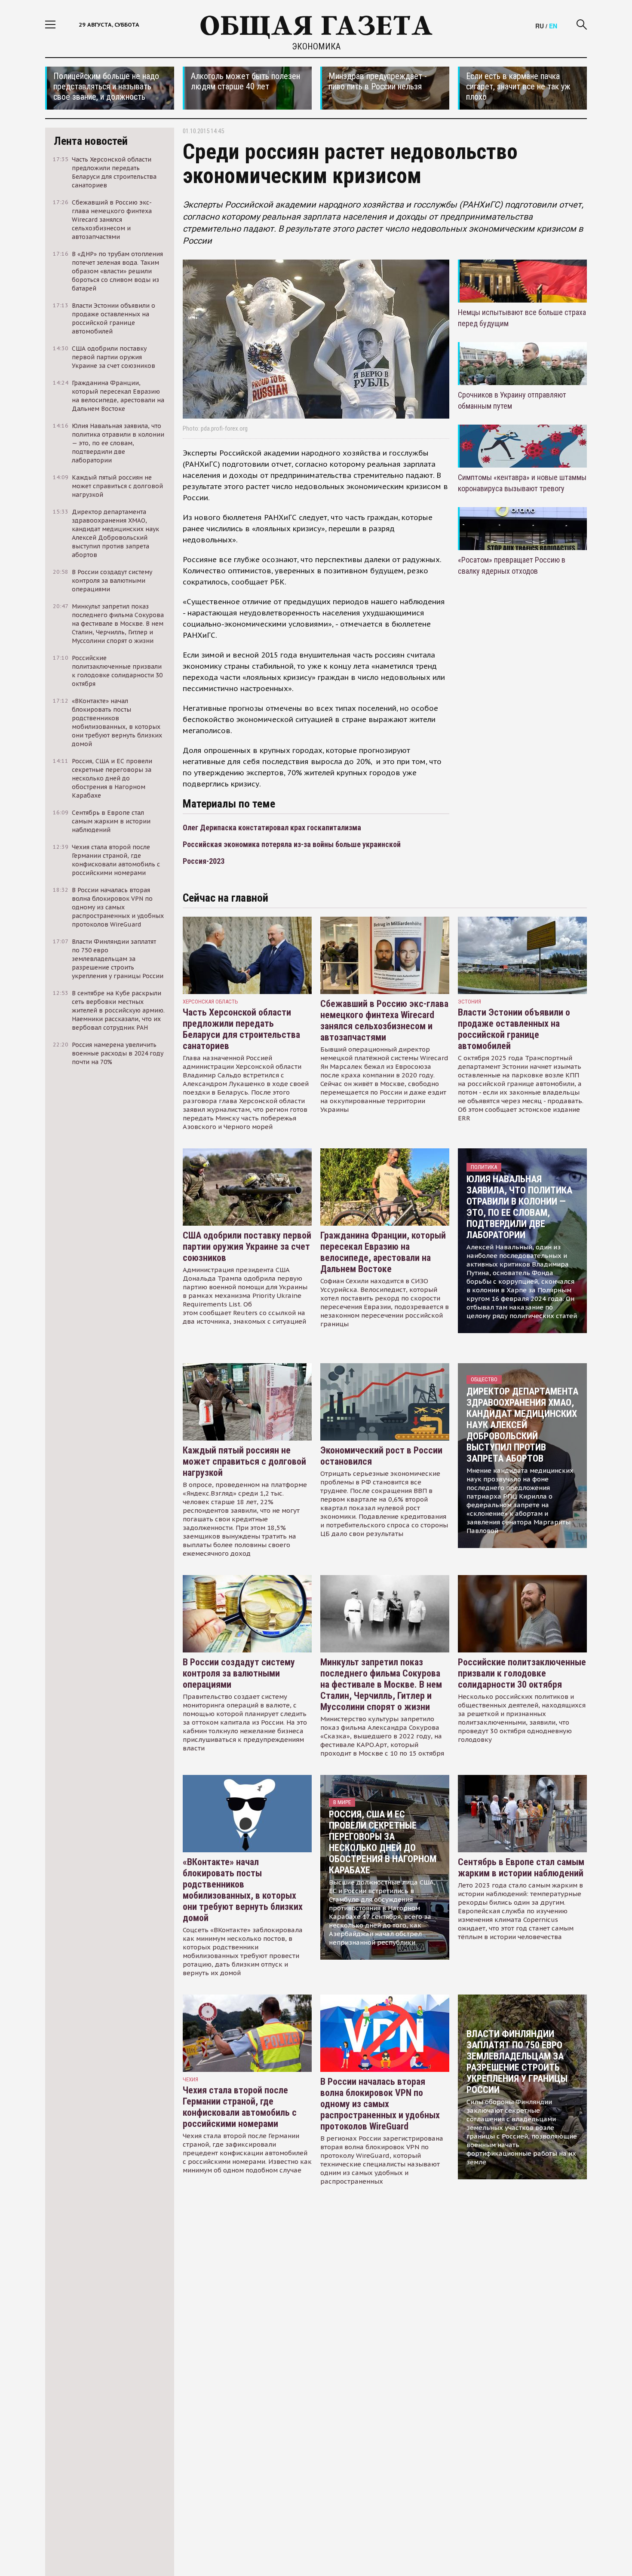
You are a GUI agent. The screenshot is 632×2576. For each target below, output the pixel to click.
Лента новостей (91, 141)
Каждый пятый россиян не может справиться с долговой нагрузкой (244, 1461)
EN (553, 26)
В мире (342, 1802)
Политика (484, 1167)
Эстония (469, 1002)
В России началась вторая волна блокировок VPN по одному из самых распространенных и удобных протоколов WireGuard (380, 2104)
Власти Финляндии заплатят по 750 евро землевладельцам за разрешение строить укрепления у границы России (517, 2062)
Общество (484, 1379)
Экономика (316, 46)
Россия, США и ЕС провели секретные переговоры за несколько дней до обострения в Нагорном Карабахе (383, 1842)
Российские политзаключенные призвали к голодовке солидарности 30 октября (522, 1673)
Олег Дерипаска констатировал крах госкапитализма (272, 828)
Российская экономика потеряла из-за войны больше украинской (292, 844)
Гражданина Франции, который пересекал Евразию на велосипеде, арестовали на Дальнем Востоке (383, 1252)
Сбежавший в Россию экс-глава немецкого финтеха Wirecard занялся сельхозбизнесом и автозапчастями (384, 1020)
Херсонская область (210, 1002)
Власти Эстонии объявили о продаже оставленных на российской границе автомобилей (514, 1029)
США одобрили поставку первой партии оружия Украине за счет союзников (247, 1247)
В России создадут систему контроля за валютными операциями (239, 1673)
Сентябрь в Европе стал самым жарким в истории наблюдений (521, 1868)
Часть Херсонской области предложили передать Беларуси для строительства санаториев (241, 1029)
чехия (190, 2079)
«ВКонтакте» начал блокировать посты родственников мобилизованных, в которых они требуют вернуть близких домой (243, 1890)
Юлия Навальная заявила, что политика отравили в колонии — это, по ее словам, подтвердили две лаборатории (519, 1207)
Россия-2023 (204, 861)
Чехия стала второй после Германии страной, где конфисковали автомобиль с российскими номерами (240, 2107)
